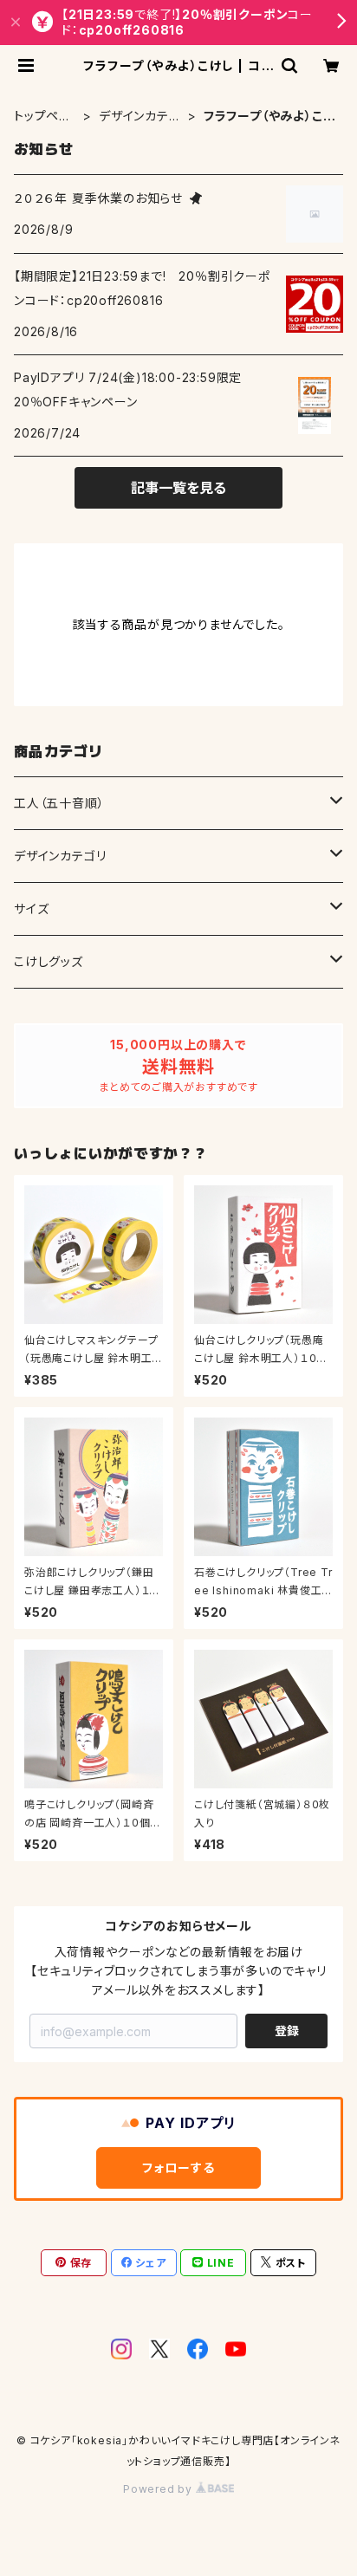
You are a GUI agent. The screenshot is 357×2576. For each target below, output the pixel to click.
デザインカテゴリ (140, 117)
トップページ (43, 117)
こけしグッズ (49, 961)
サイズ (31, 908)
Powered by (159, 2489)
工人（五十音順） (59, 803)
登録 (287, 2031)
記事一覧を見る (178, 488)
